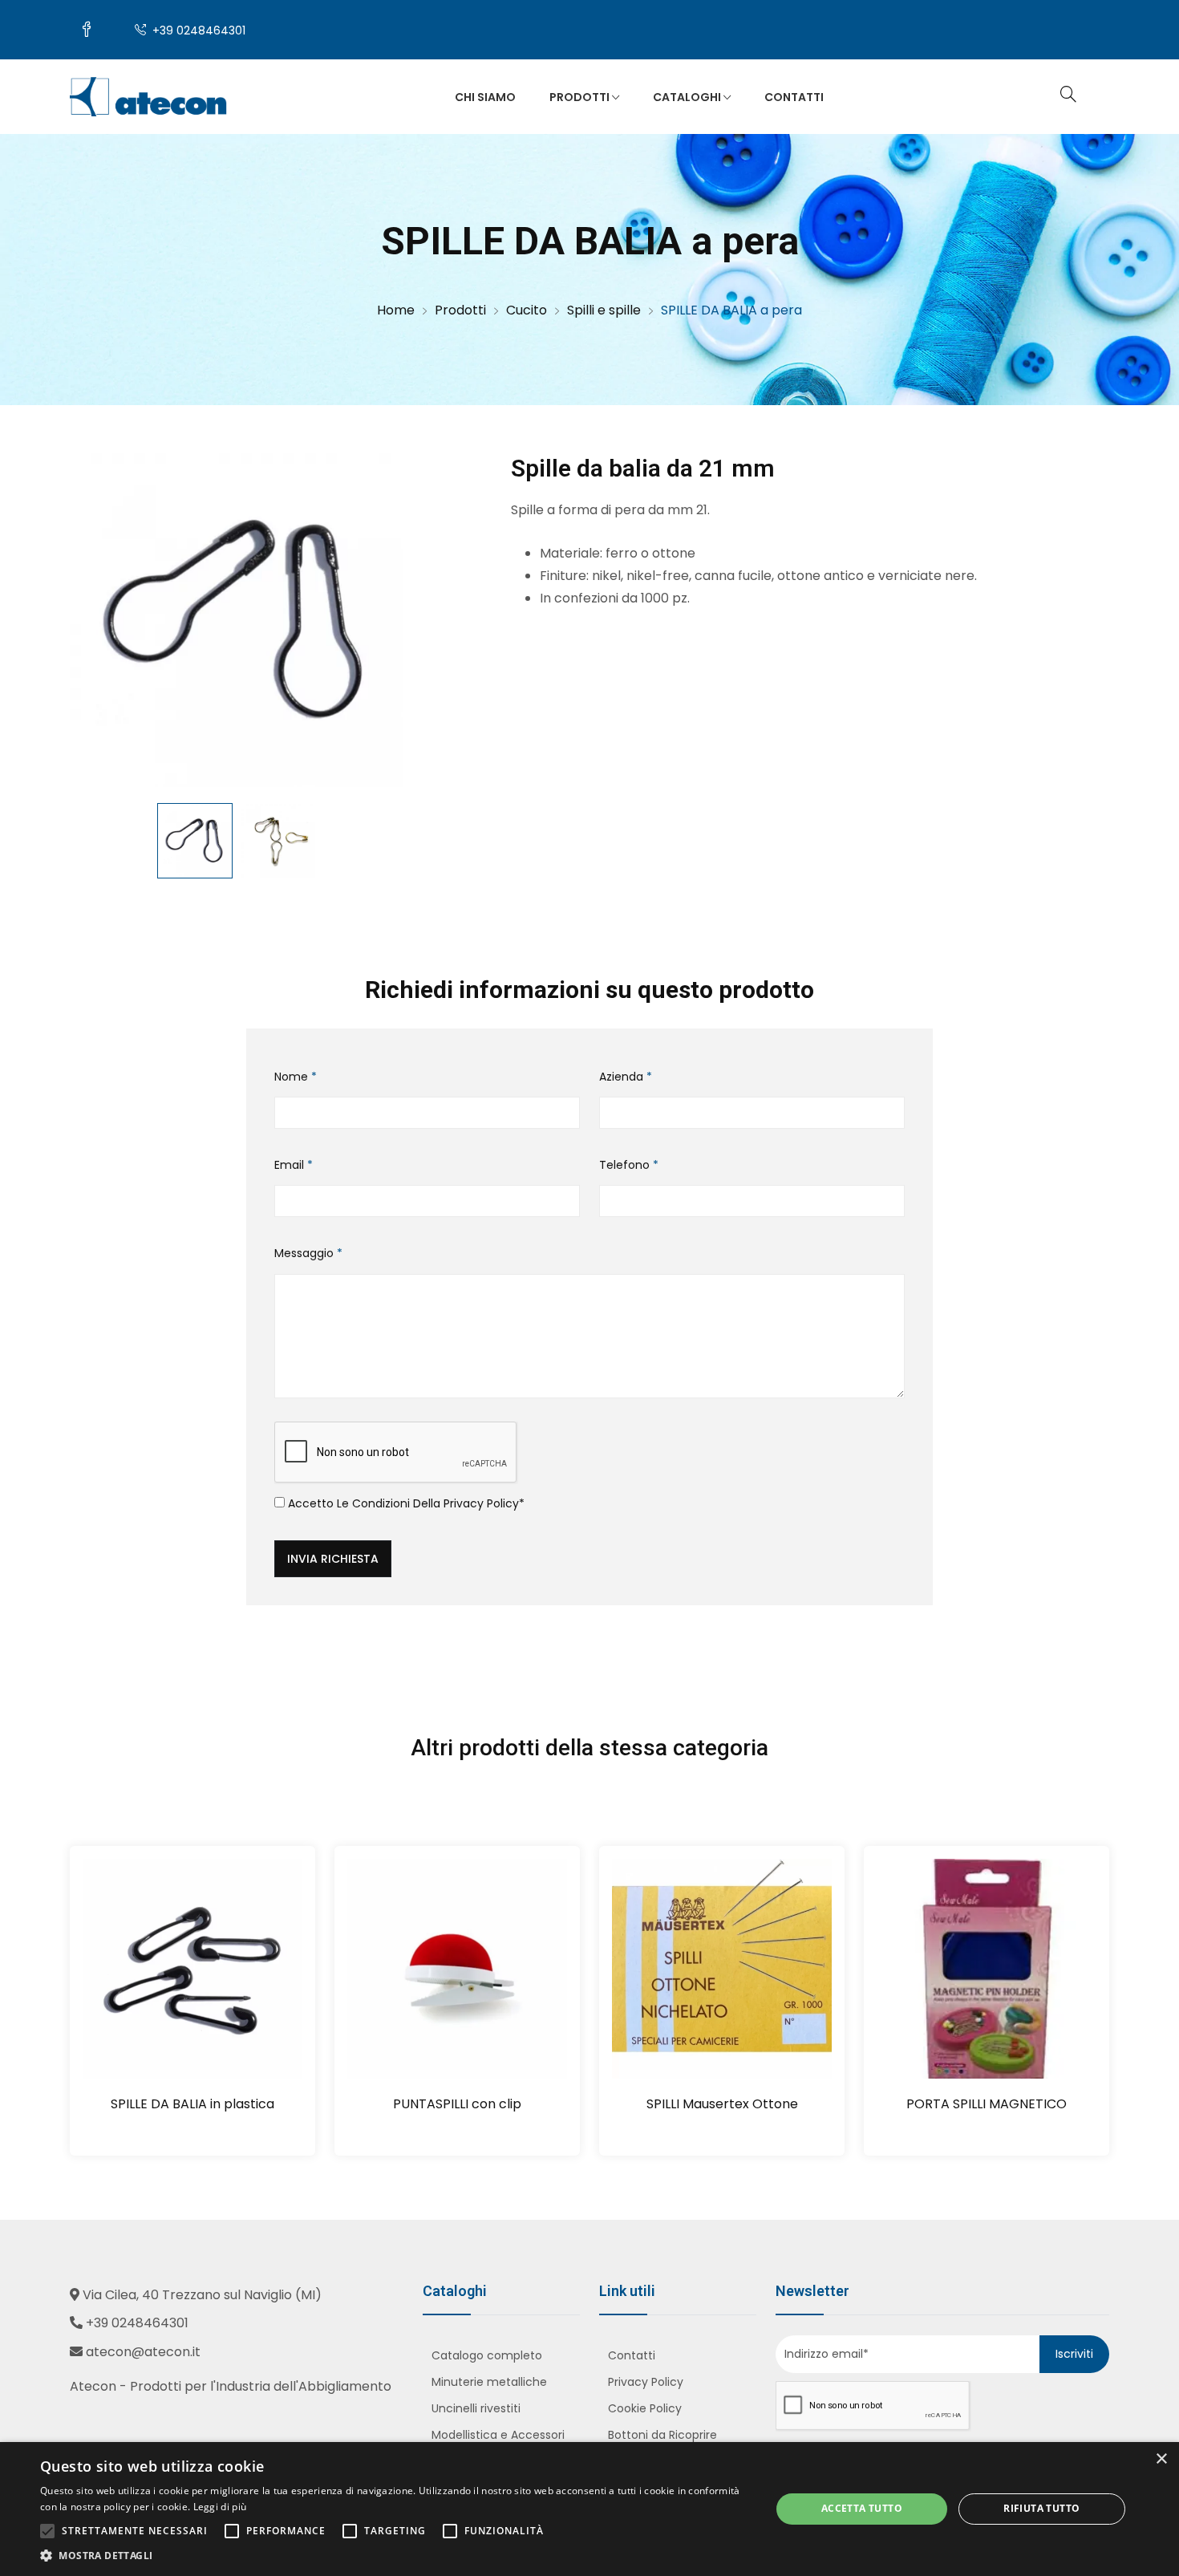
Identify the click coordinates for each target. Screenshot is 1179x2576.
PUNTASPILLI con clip (457, 2104)
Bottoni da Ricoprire (662, 2435)
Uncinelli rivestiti (476, 2408)
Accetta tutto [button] (862, 2508)
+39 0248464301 (197, 30)
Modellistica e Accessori (498, 2435)
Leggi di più (220, 2507)
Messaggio (308, 1253)
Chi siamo (485, 97)
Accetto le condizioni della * (405, 1503)
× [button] (1161, 2459)
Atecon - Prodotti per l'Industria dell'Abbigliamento (231, 2386)
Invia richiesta (333, 1559)
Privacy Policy (481, 1503)
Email (294, 1165)
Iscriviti (1074, 2354)
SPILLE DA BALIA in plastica (192, 2104)
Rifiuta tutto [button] (1041, 2508)
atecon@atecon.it (143, 2352)
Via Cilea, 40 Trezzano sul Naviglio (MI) (202, 2295)
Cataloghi (688, 97)
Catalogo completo (487, 2355)
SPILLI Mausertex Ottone (722, 2104)
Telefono (629, 1165)
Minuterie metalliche (489, 2382)
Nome (296, 1077)
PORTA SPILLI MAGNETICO (987, 2104)
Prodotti (581, 97)
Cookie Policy (645, 2408)
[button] (395, 2556)
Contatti (794, 97)
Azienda (626, 1077)
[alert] (589, 2509)
